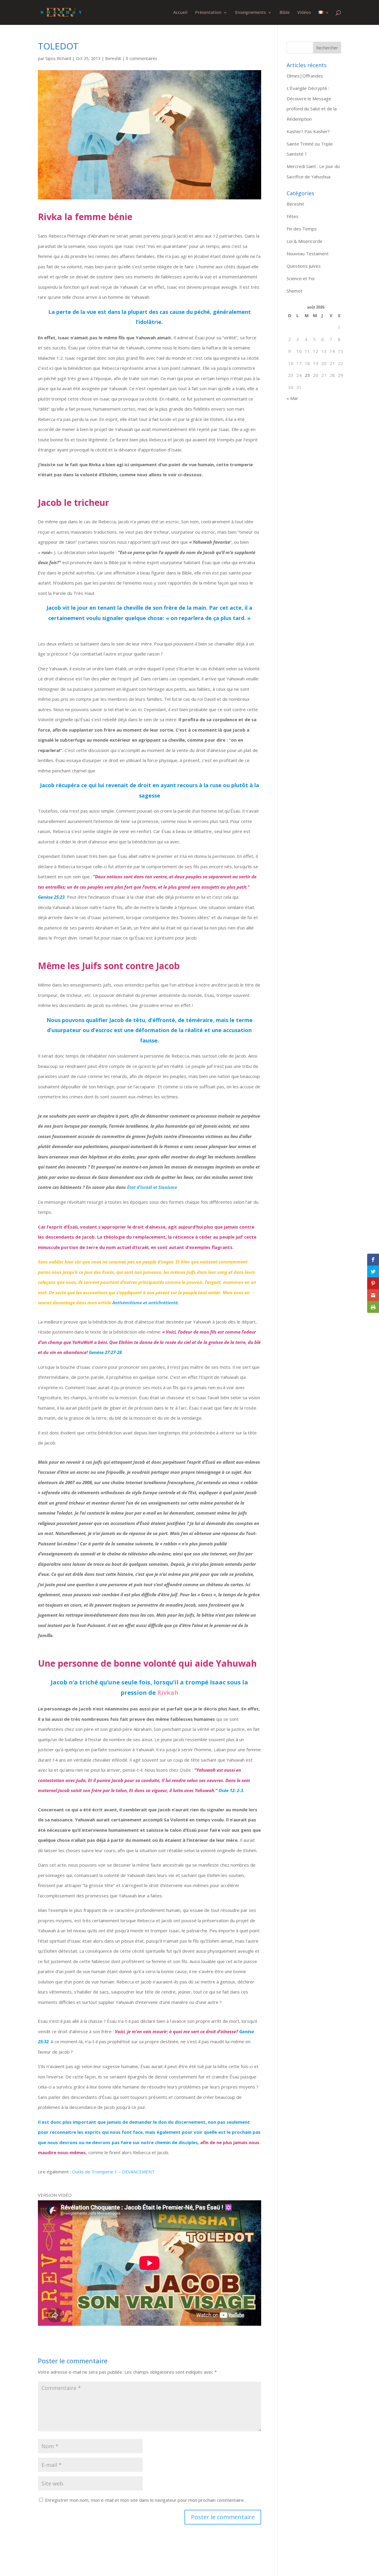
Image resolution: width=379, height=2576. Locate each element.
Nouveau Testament (308, 254)
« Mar (292, 398)
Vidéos (304, 13)
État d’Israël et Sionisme (152, 1187)
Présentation (208, 13)
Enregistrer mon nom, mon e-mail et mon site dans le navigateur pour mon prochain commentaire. (145, 2500)
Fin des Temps (302, 229)
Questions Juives (304, 266)
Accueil (180, 13)
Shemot (294, 291)
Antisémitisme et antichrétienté (145, 1302)
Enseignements (250, 13)
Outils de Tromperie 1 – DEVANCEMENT (113, 2172)
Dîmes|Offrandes (305, 76)
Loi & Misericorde (305, 241)
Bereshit (113, 58)
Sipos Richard (58, 58)
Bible (285, 13)
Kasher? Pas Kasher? (308, 131)
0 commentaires (142, 58)
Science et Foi (301, 278)
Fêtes (293, 216)
